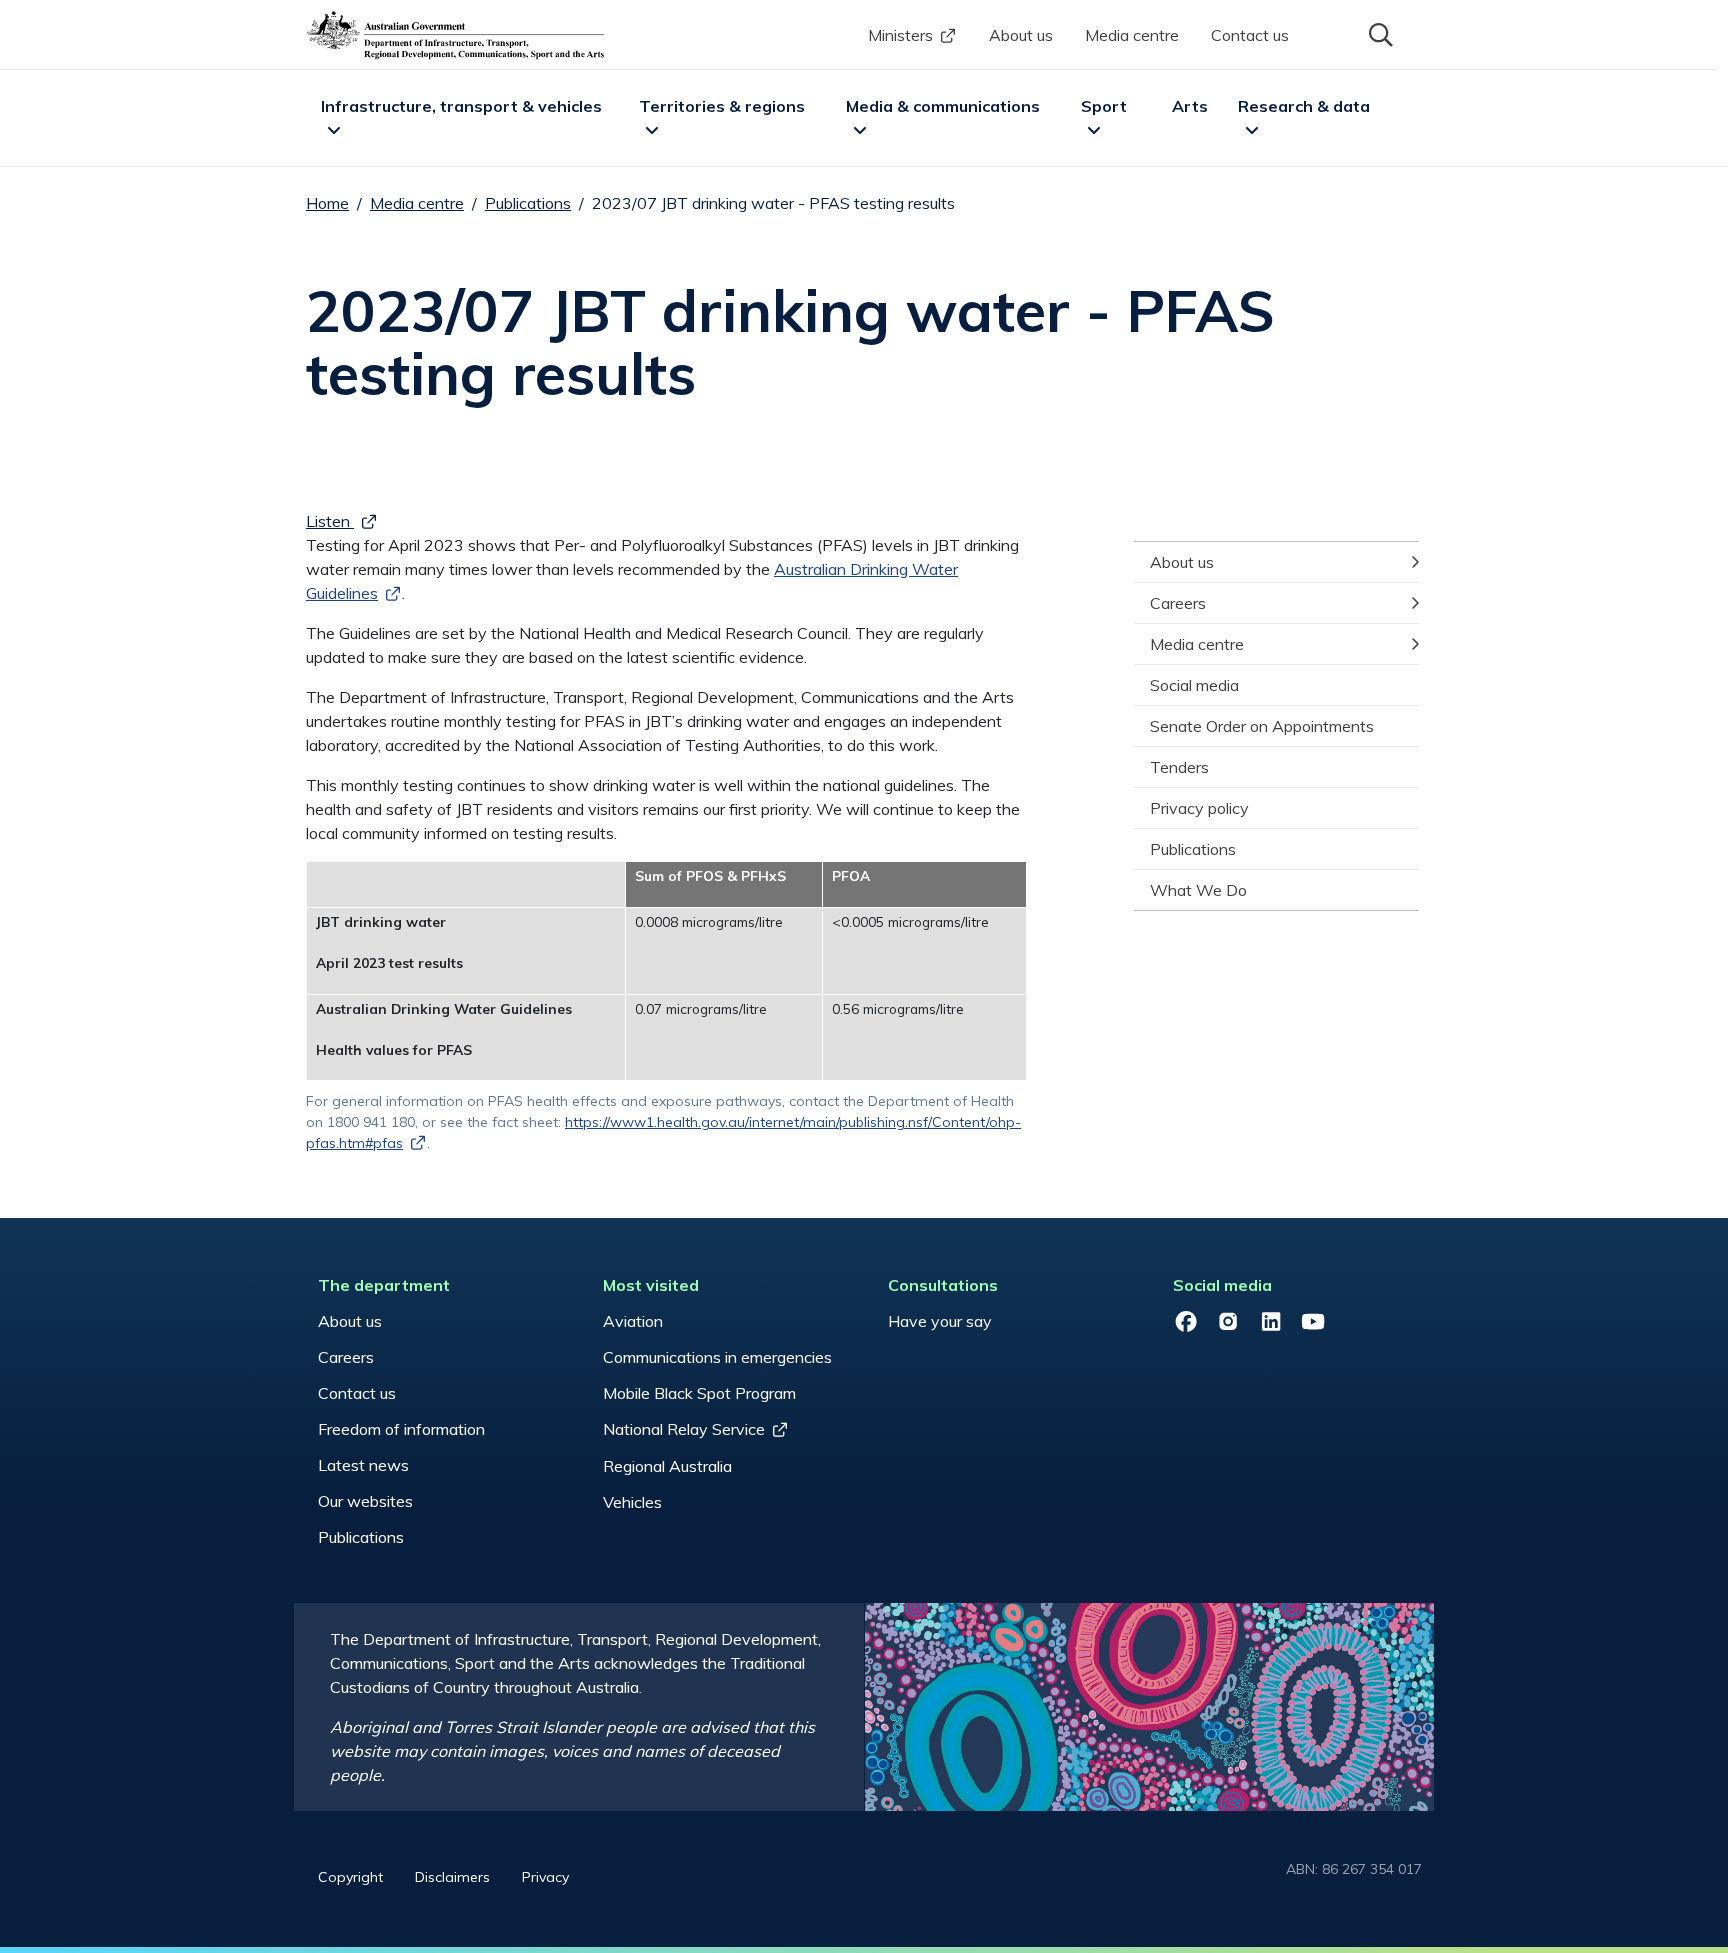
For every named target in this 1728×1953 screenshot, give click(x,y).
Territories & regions (722, 106)
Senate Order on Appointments (1262, 726)
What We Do (1198, 890)
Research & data (1304, 106)
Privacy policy (1199, 808)
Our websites (365, 1501)
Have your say (940, 1321)
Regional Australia (667, 1466)
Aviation (633, 1321)
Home (327, 203)
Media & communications (943, 106)
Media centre (1132, 35)
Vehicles (632, 1502)
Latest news (363, 1465)
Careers (1178, 603)
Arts (1190, 106)
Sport (1104, 106)
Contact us (1250, 35)
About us (1021, 35)
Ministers (900, 35)
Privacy (545, 1877)
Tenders (1179, 767)
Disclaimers (452, 1877)
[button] (1379, 33)
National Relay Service (684, 1429)
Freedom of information (401, 1429)
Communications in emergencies (717, 1357)
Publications (528, 203)
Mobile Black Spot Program (699, 1393)
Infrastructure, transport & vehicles (461, 106)
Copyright (350, 1877)
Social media (1194, 685)
